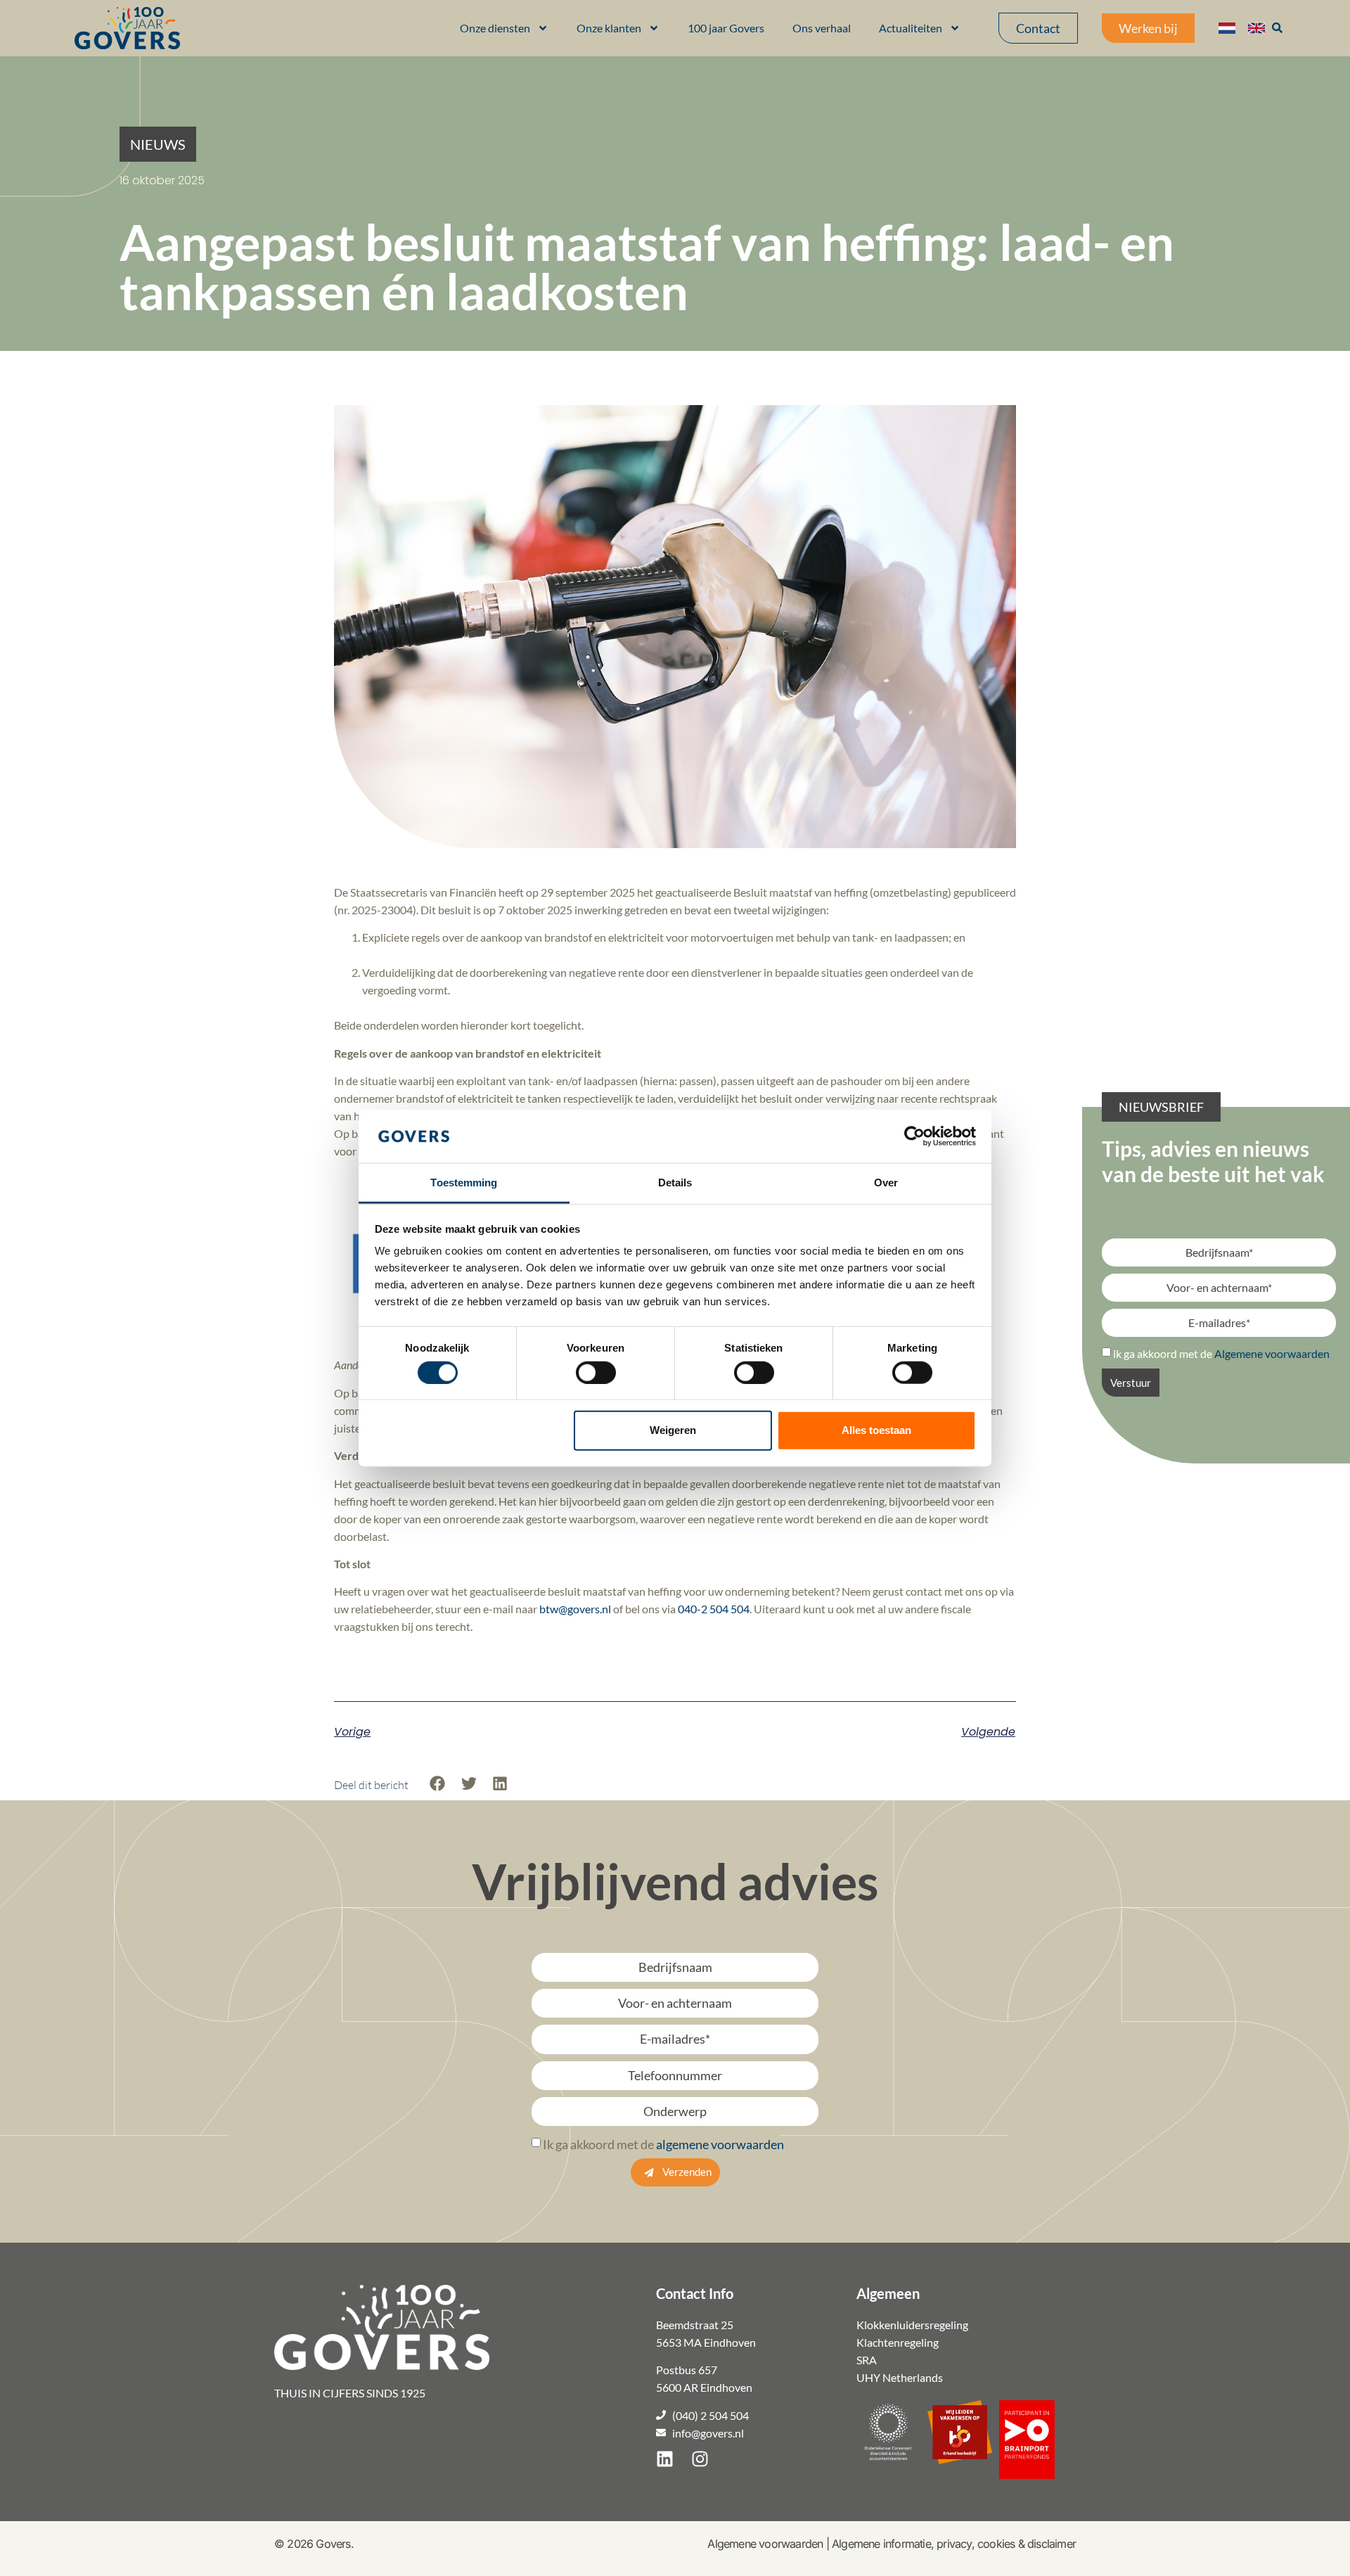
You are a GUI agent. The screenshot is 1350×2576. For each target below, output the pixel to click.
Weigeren (673, 1430)
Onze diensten (495, 28)
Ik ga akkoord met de (663, 2144)
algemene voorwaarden (720, 2144)
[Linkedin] (664, 2459)
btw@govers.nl (575, 1609)
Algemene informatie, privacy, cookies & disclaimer (954, 2544)
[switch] (596, 1372)
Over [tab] (886, 1183)
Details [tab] (675, 1183)
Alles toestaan (876, 1430)
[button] (158, 144)
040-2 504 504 (714, 1609)
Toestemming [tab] (464, 1183)
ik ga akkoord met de (1221, 1353)
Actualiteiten (911, 28)
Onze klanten (609, 28)
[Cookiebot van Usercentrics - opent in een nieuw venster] (914, 1136)
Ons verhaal (822, 28)
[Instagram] (700, 2459)
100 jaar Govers (726, 28)
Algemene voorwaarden (765, 2544)
